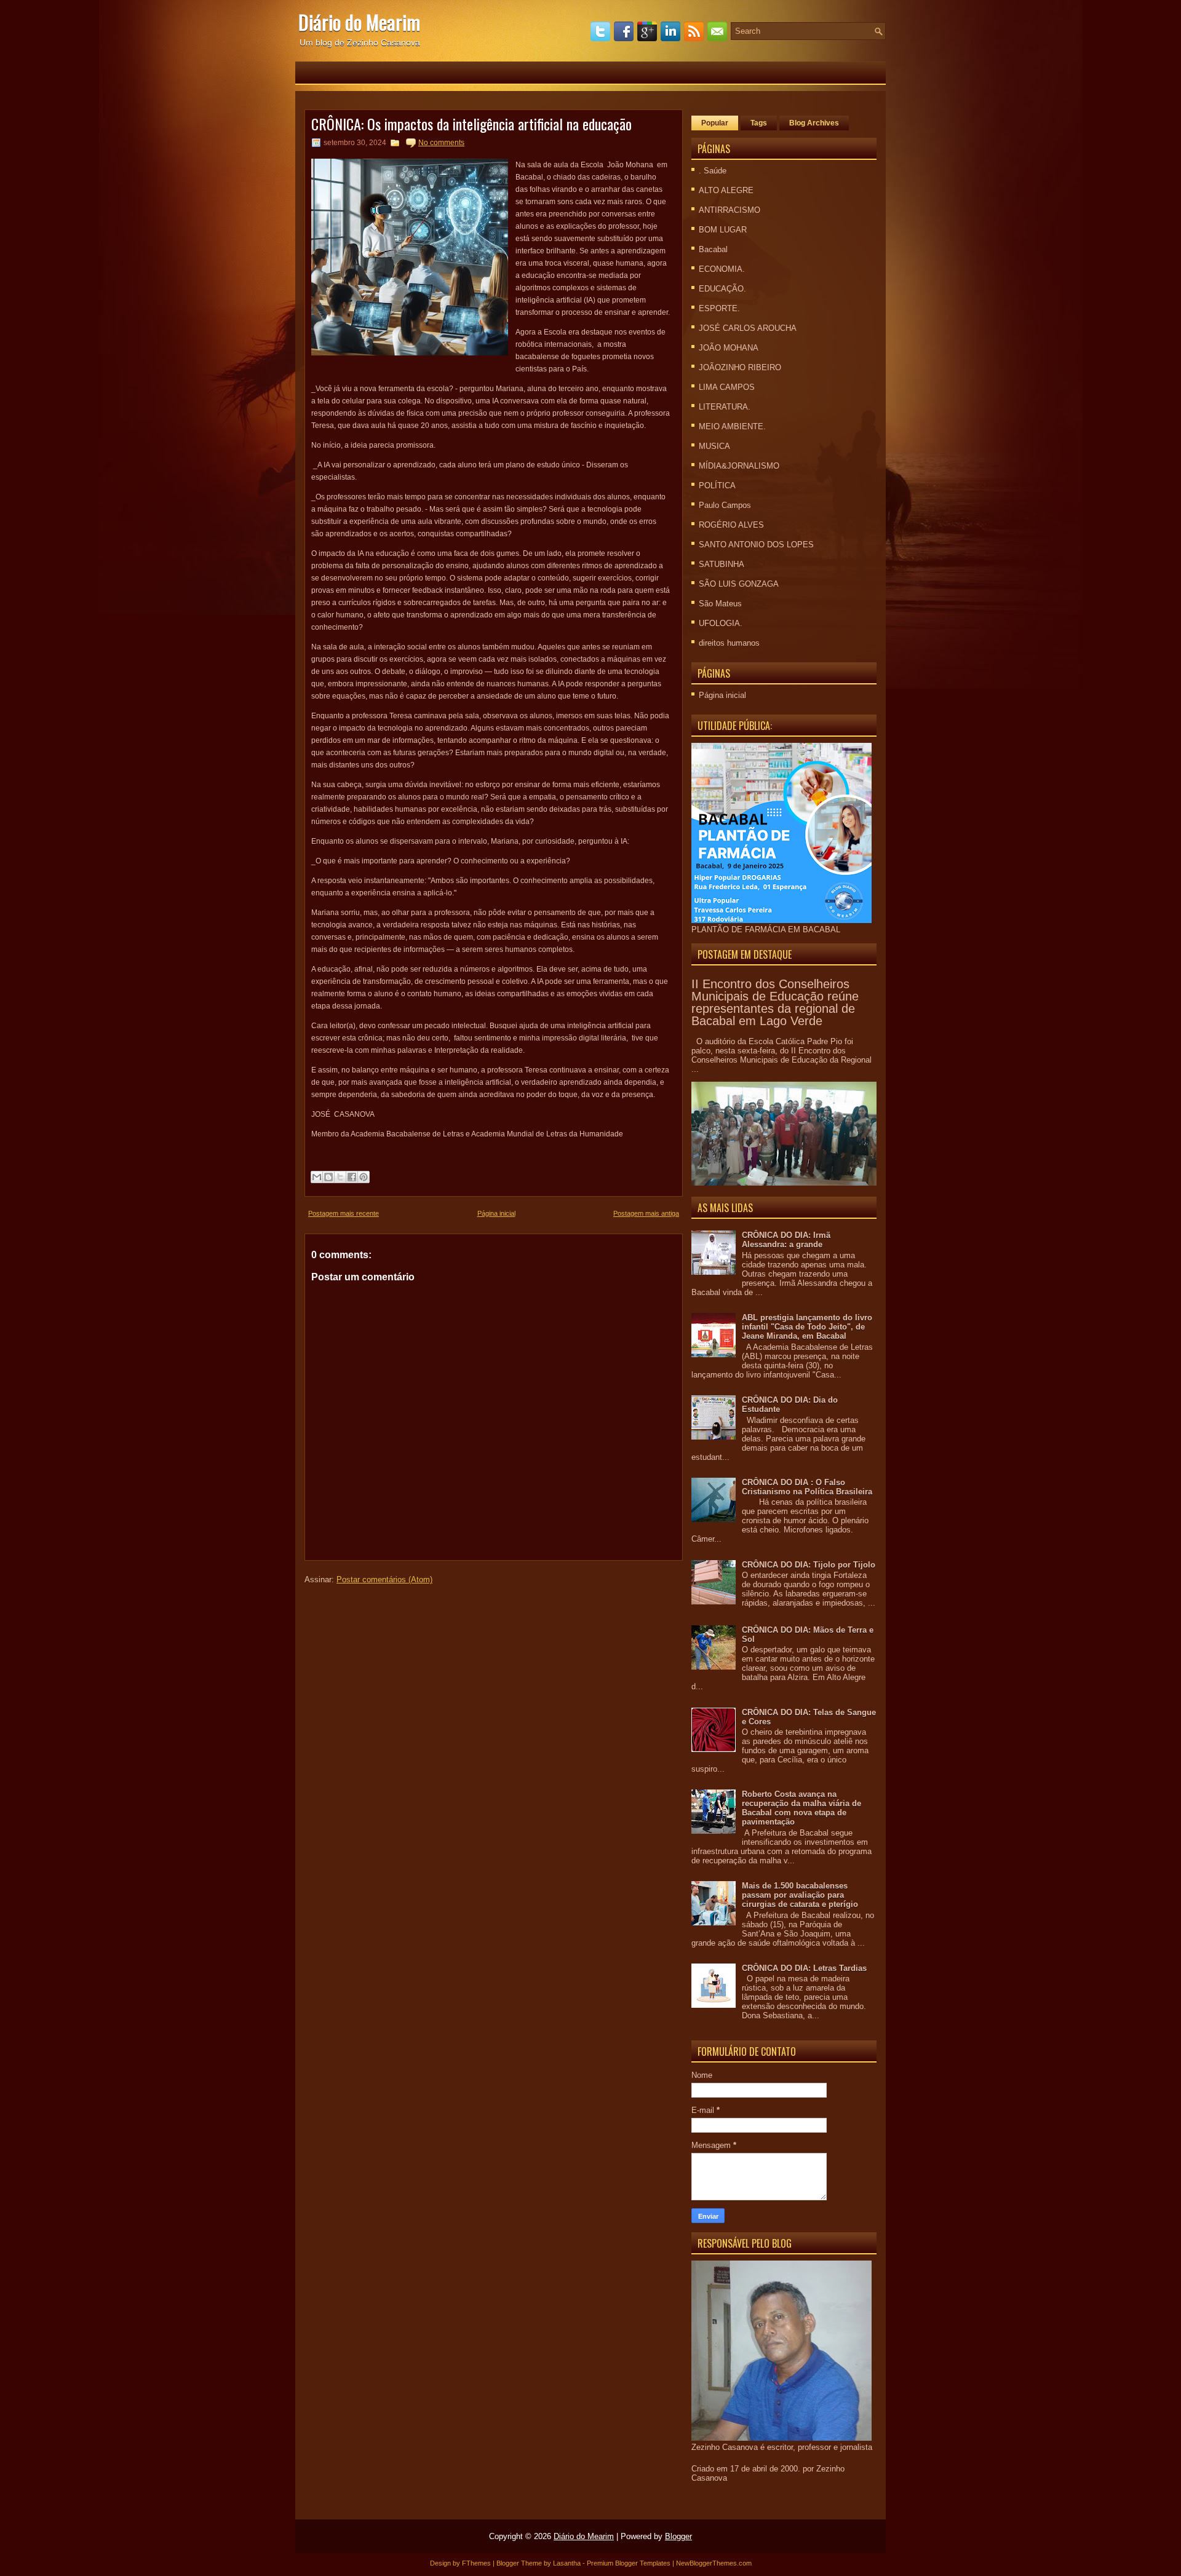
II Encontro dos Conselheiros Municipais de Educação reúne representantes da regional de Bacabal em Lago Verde (775, 1002)
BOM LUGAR (723, 230)
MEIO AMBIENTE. (732, 426)
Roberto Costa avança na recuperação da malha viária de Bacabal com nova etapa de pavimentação (801, 1808)
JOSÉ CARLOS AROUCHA (748, 328)
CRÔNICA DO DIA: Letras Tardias (804, 1968)
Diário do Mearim (359, 22)
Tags (759, 123)
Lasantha (567, 2563)
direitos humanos (729, 643)
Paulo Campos (725, 505)
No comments (441, 143)
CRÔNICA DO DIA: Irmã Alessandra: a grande (786, 1240)
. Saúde (713, 171)
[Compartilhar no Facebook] (352, 1177)
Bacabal (713, 249)
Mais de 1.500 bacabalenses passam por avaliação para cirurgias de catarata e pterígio (800, 1895)
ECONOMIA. (722, 269)
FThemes (476, 2563)
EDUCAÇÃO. (722, 289)
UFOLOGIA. (721, 623)
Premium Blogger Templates (629, 2563)
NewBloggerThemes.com (714, 2563)
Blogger (678, 2536)
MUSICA (714, 446)
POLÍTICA (717, 485)
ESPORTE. (719, 308)
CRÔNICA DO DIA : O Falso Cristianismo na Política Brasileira (807, 1487)
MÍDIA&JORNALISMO (739, 466)
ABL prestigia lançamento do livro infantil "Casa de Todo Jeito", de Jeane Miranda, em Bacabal (807, 1327)
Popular (715, 123)
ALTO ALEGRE (726, 190)
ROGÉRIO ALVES (731, 525)
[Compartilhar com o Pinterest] (364, 1177)
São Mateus (720, 604)
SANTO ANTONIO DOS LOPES (756, 545)
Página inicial (496, 1213)
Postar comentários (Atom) (384, 1579)
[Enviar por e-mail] (317, 1177)
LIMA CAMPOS (727, 387)
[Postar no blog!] (328, 1177)
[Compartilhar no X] (340, 1177)
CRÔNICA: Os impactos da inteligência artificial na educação (471, 124)
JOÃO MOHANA (729, 348)
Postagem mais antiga (646, 1213)
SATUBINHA (722, 564)
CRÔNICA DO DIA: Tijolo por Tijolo (809, 1565)
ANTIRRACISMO (730, 210)
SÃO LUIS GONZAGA (739, 584)
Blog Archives (814, 123)
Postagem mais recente (344, 1213)
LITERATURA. (725, 407)
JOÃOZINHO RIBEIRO (740, 367)
